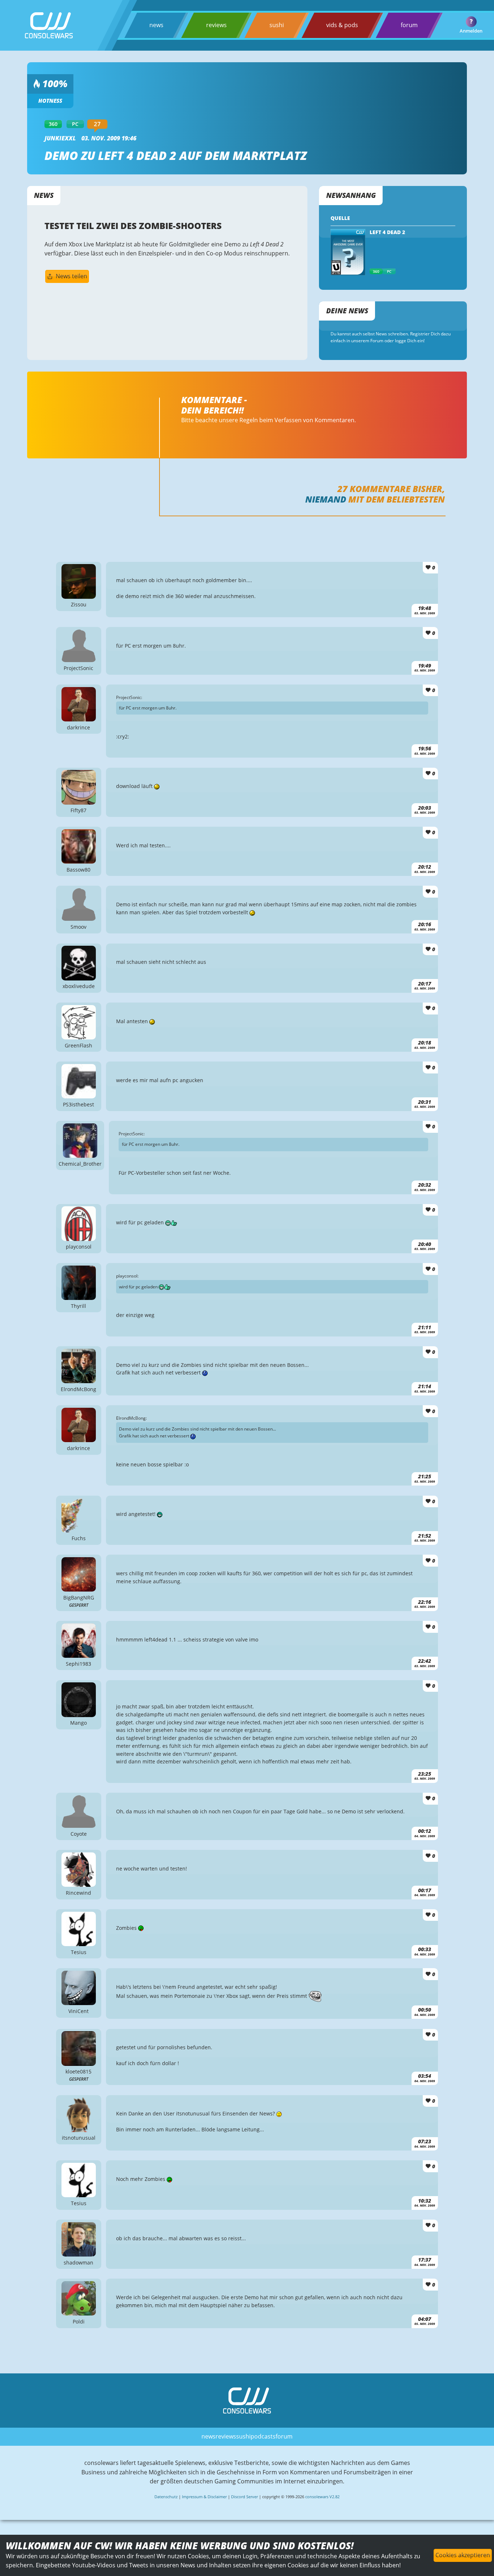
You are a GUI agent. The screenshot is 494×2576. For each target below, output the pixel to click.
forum (409, 25)
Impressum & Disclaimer (204, 2497)
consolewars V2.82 (322, 2497)
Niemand (326, 499)
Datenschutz (166, 2497)
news (156, 25)
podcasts (263, 2436)
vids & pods (342, 25)
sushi (277, 25)
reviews (216, 25)
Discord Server (244, 2497)
